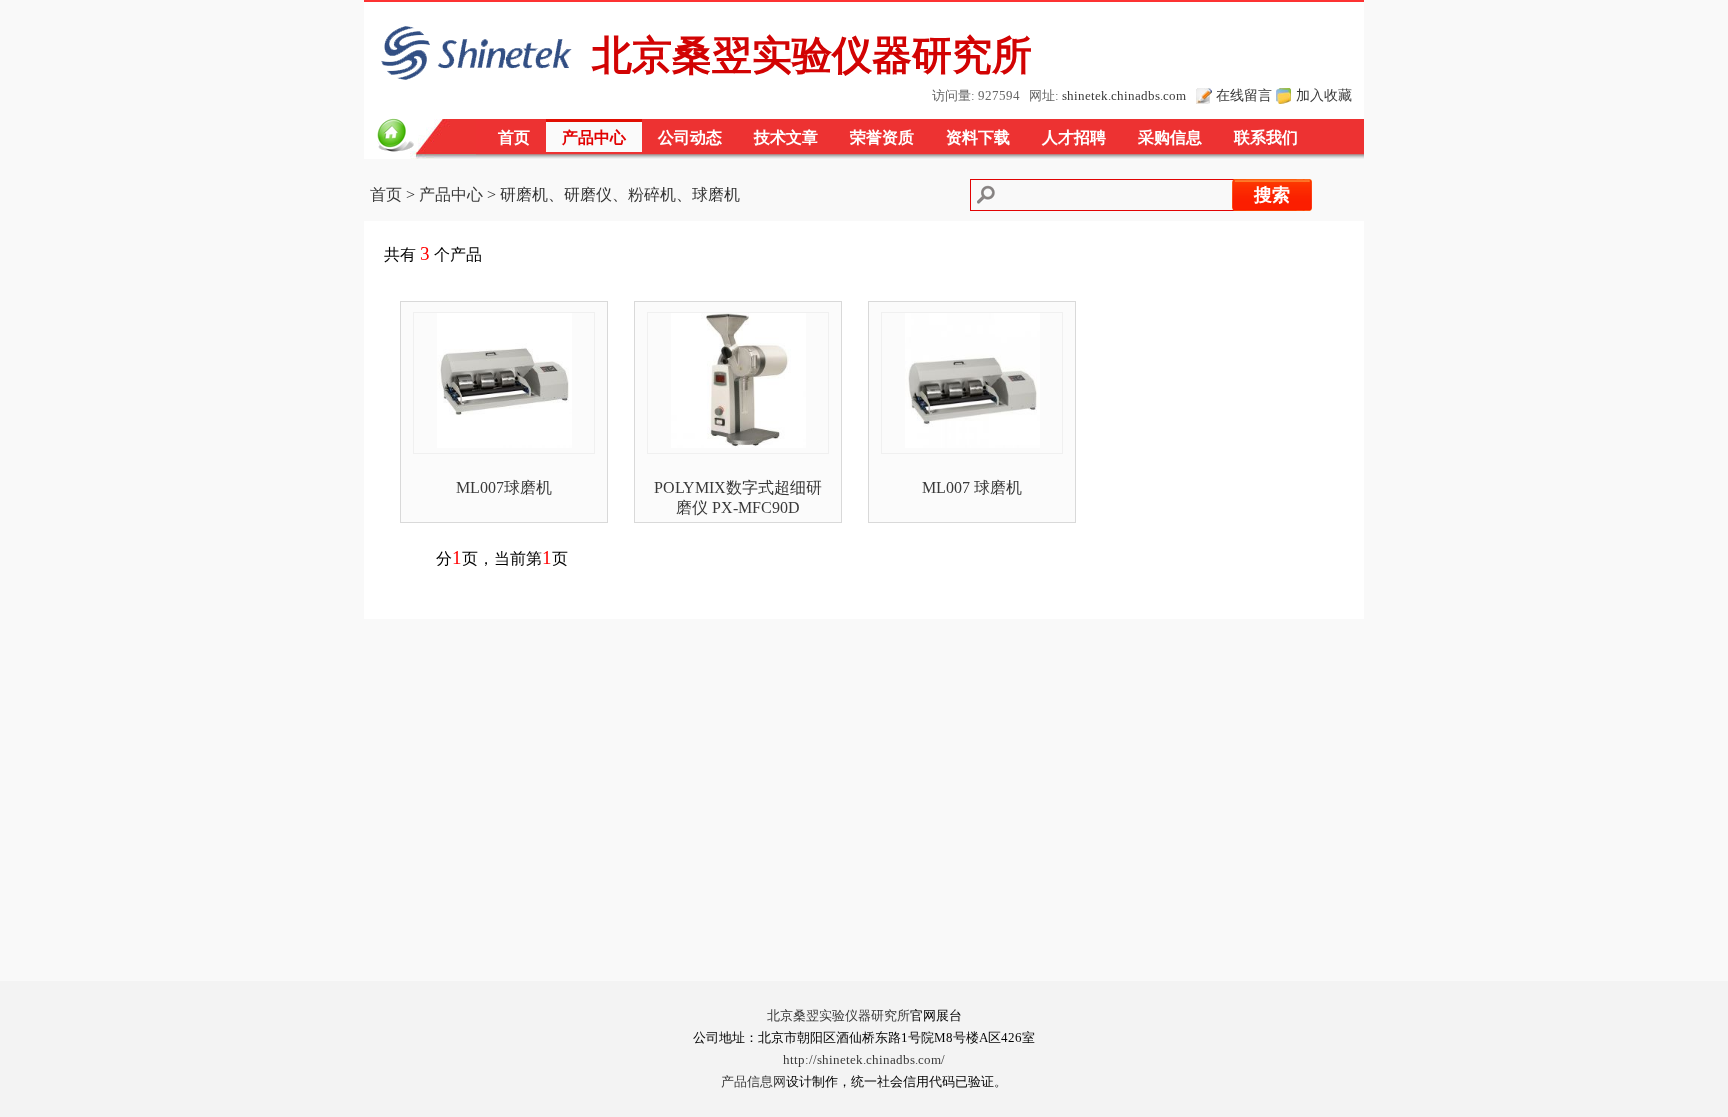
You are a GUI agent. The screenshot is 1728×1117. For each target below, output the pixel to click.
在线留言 (1244, 95)
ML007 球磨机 (972, 487)
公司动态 (690, 137)
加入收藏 (1324, 95)
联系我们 (1266, 137)
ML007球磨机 (504, 487)
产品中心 (594, 137)
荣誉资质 (882, 137)
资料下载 (978, 137)
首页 (514, 137)
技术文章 (786, 137)
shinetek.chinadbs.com (1124, 96)
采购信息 (1170, 137)
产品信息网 (753, 1082)
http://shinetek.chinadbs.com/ (864, 1060)
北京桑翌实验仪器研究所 (838, 1016)
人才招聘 (1074, 137)
